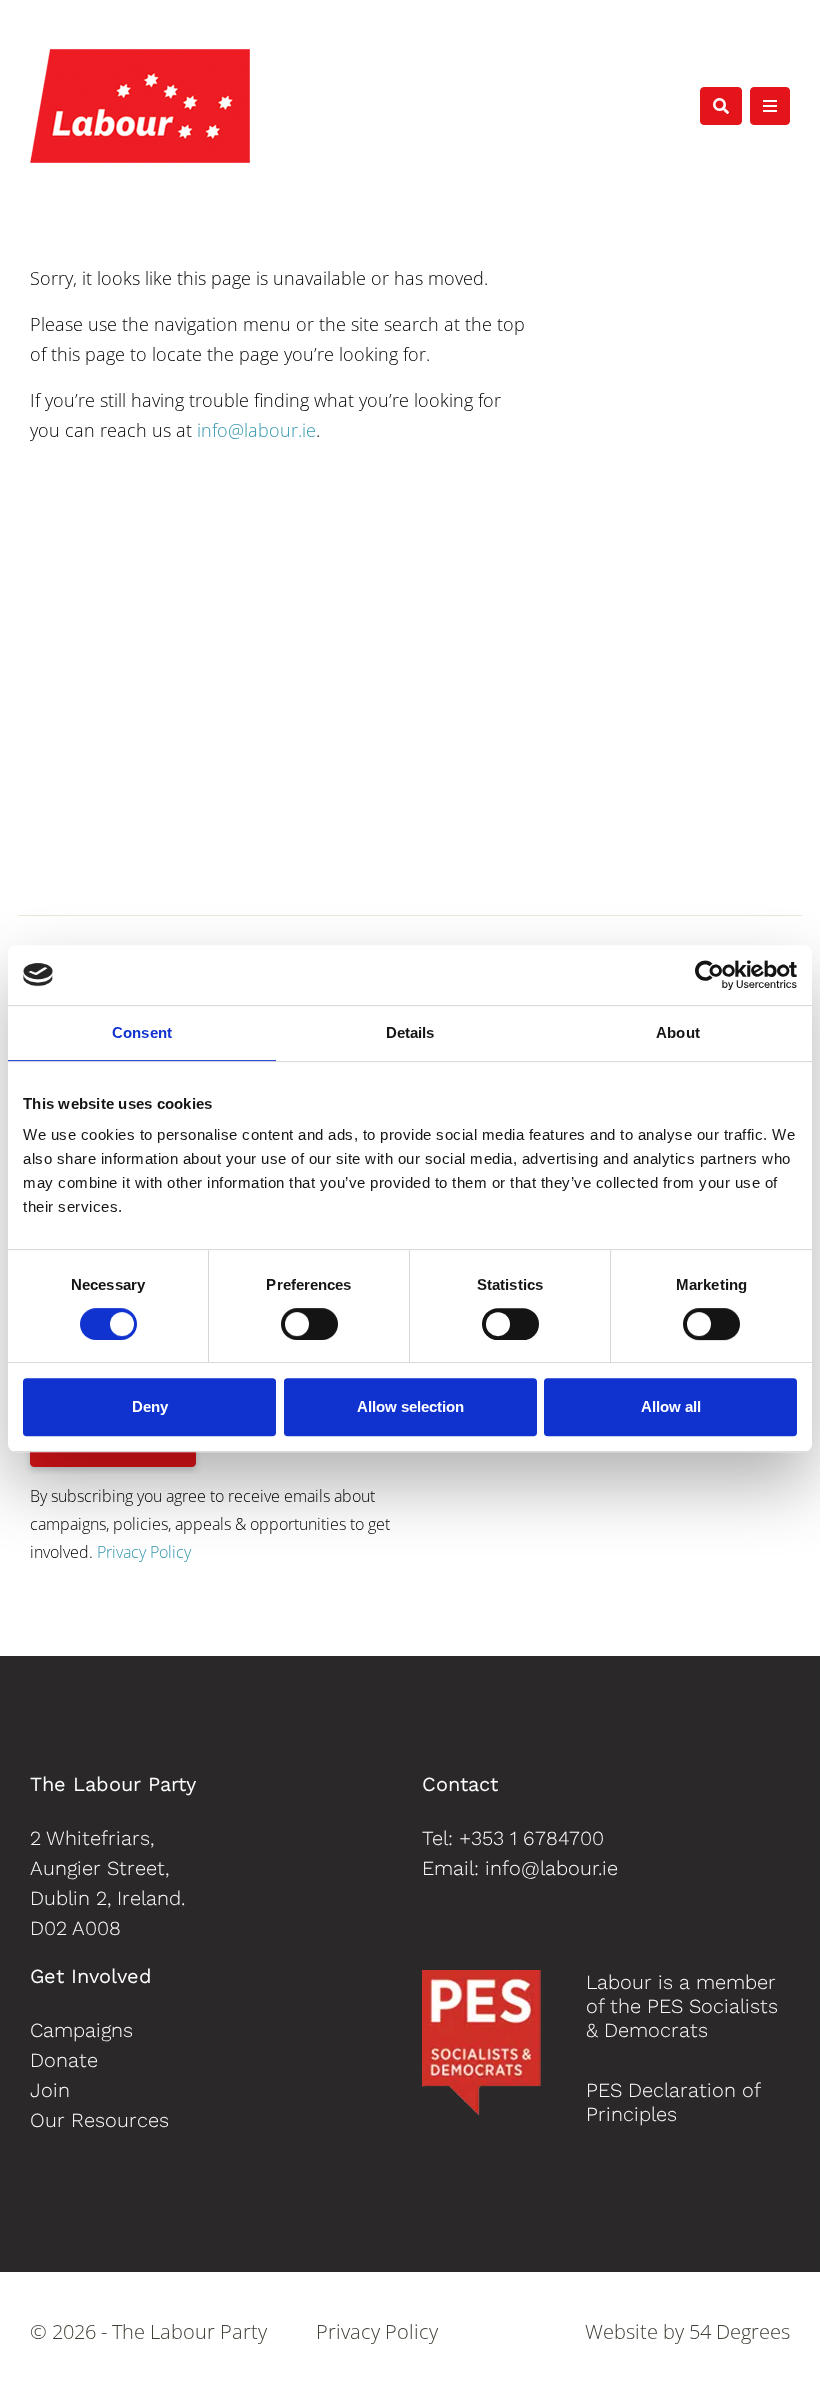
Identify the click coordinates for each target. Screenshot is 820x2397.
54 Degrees (739, 2331)
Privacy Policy (144, 1552)
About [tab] (678, 1032)
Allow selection (410, 1406)
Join (50, 2090)
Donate (64, 2060)
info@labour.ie (256, 430)
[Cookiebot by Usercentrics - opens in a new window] (709, 975)
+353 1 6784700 (531, 1838)
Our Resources (99, 2120)
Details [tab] (410, 1032)
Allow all (671, 1406)
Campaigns (81, 2030)
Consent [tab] (142, 1032)
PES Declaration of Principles (673, 2102)
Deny (150, 1406)
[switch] (309, 1324)
